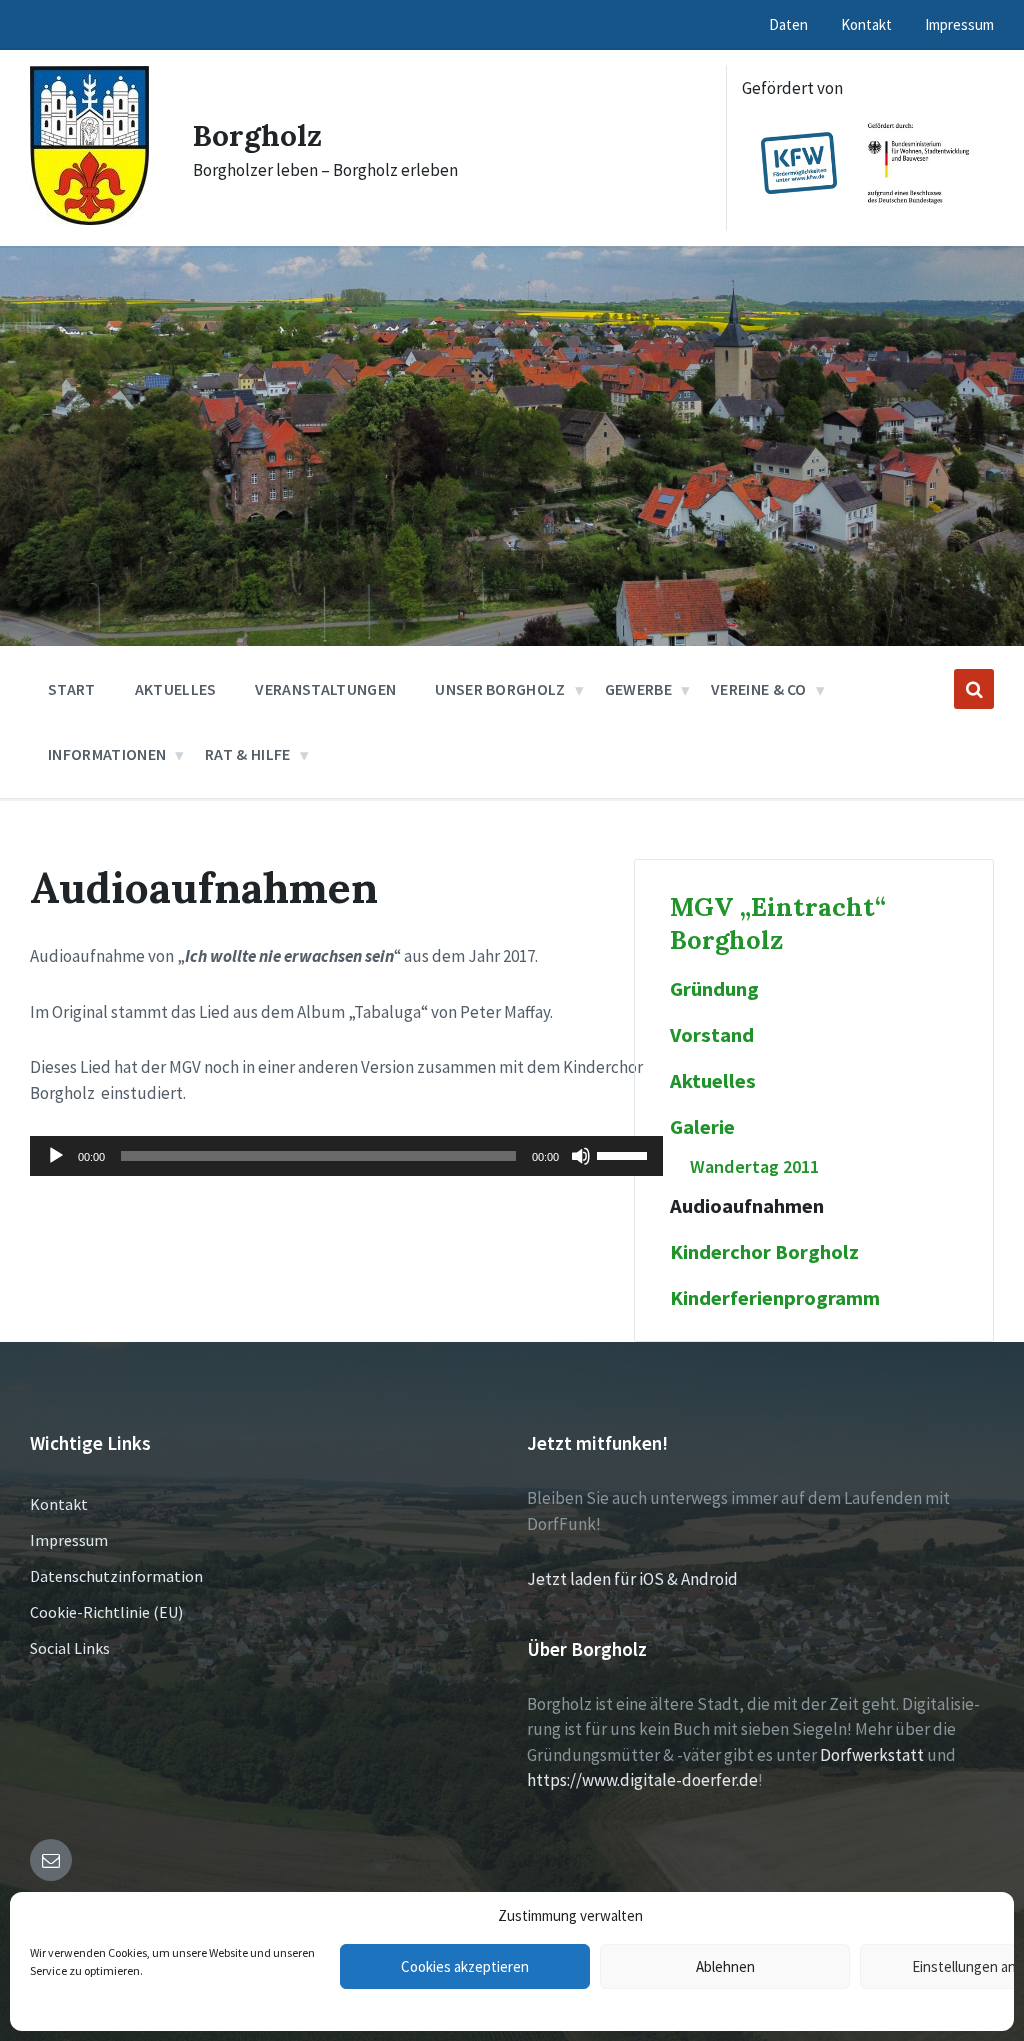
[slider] (625, 1154)
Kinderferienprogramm (775, 1298)
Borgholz (257, 135)
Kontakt (59, 1504)
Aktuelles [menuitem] (176, 689)
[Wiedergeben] (56, 1156)
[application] (346, 1156)
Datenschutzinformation (116, 1576)
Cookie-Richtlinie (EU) (106, 1612)
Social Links (70, 1648)
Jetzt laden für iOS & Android (632, 1579)
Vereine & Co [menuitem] (759, 689)
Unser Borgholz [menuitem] (500, 689)
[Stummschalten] (581, 1156)
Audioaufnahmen (747, 1206)
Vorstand (712, 1035)
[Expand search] (974, 689)
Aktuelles (713, 1081)
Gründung (714, 989)
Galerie (702, 1127)
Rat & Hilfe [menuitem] (248, 754)
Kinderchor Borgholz (764, 1252)
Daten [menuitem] (788, 24)
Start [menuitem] (72, 689)
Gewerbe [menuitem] (638, 689)
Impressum (69, 1540)
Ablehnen (725, 1966)
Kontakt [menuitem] (866, 24)
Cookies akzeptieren (465, 1966)
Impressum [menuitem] (959, 24)
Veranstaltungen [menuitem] (325, 689)
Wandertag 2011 (754, 1166)
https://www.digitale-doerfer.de (642, 1780)
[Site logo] (89, 219)
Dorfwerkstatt (872, 1755)
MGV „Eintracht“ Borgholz (778, 923)
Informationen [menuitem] (107, 754)
